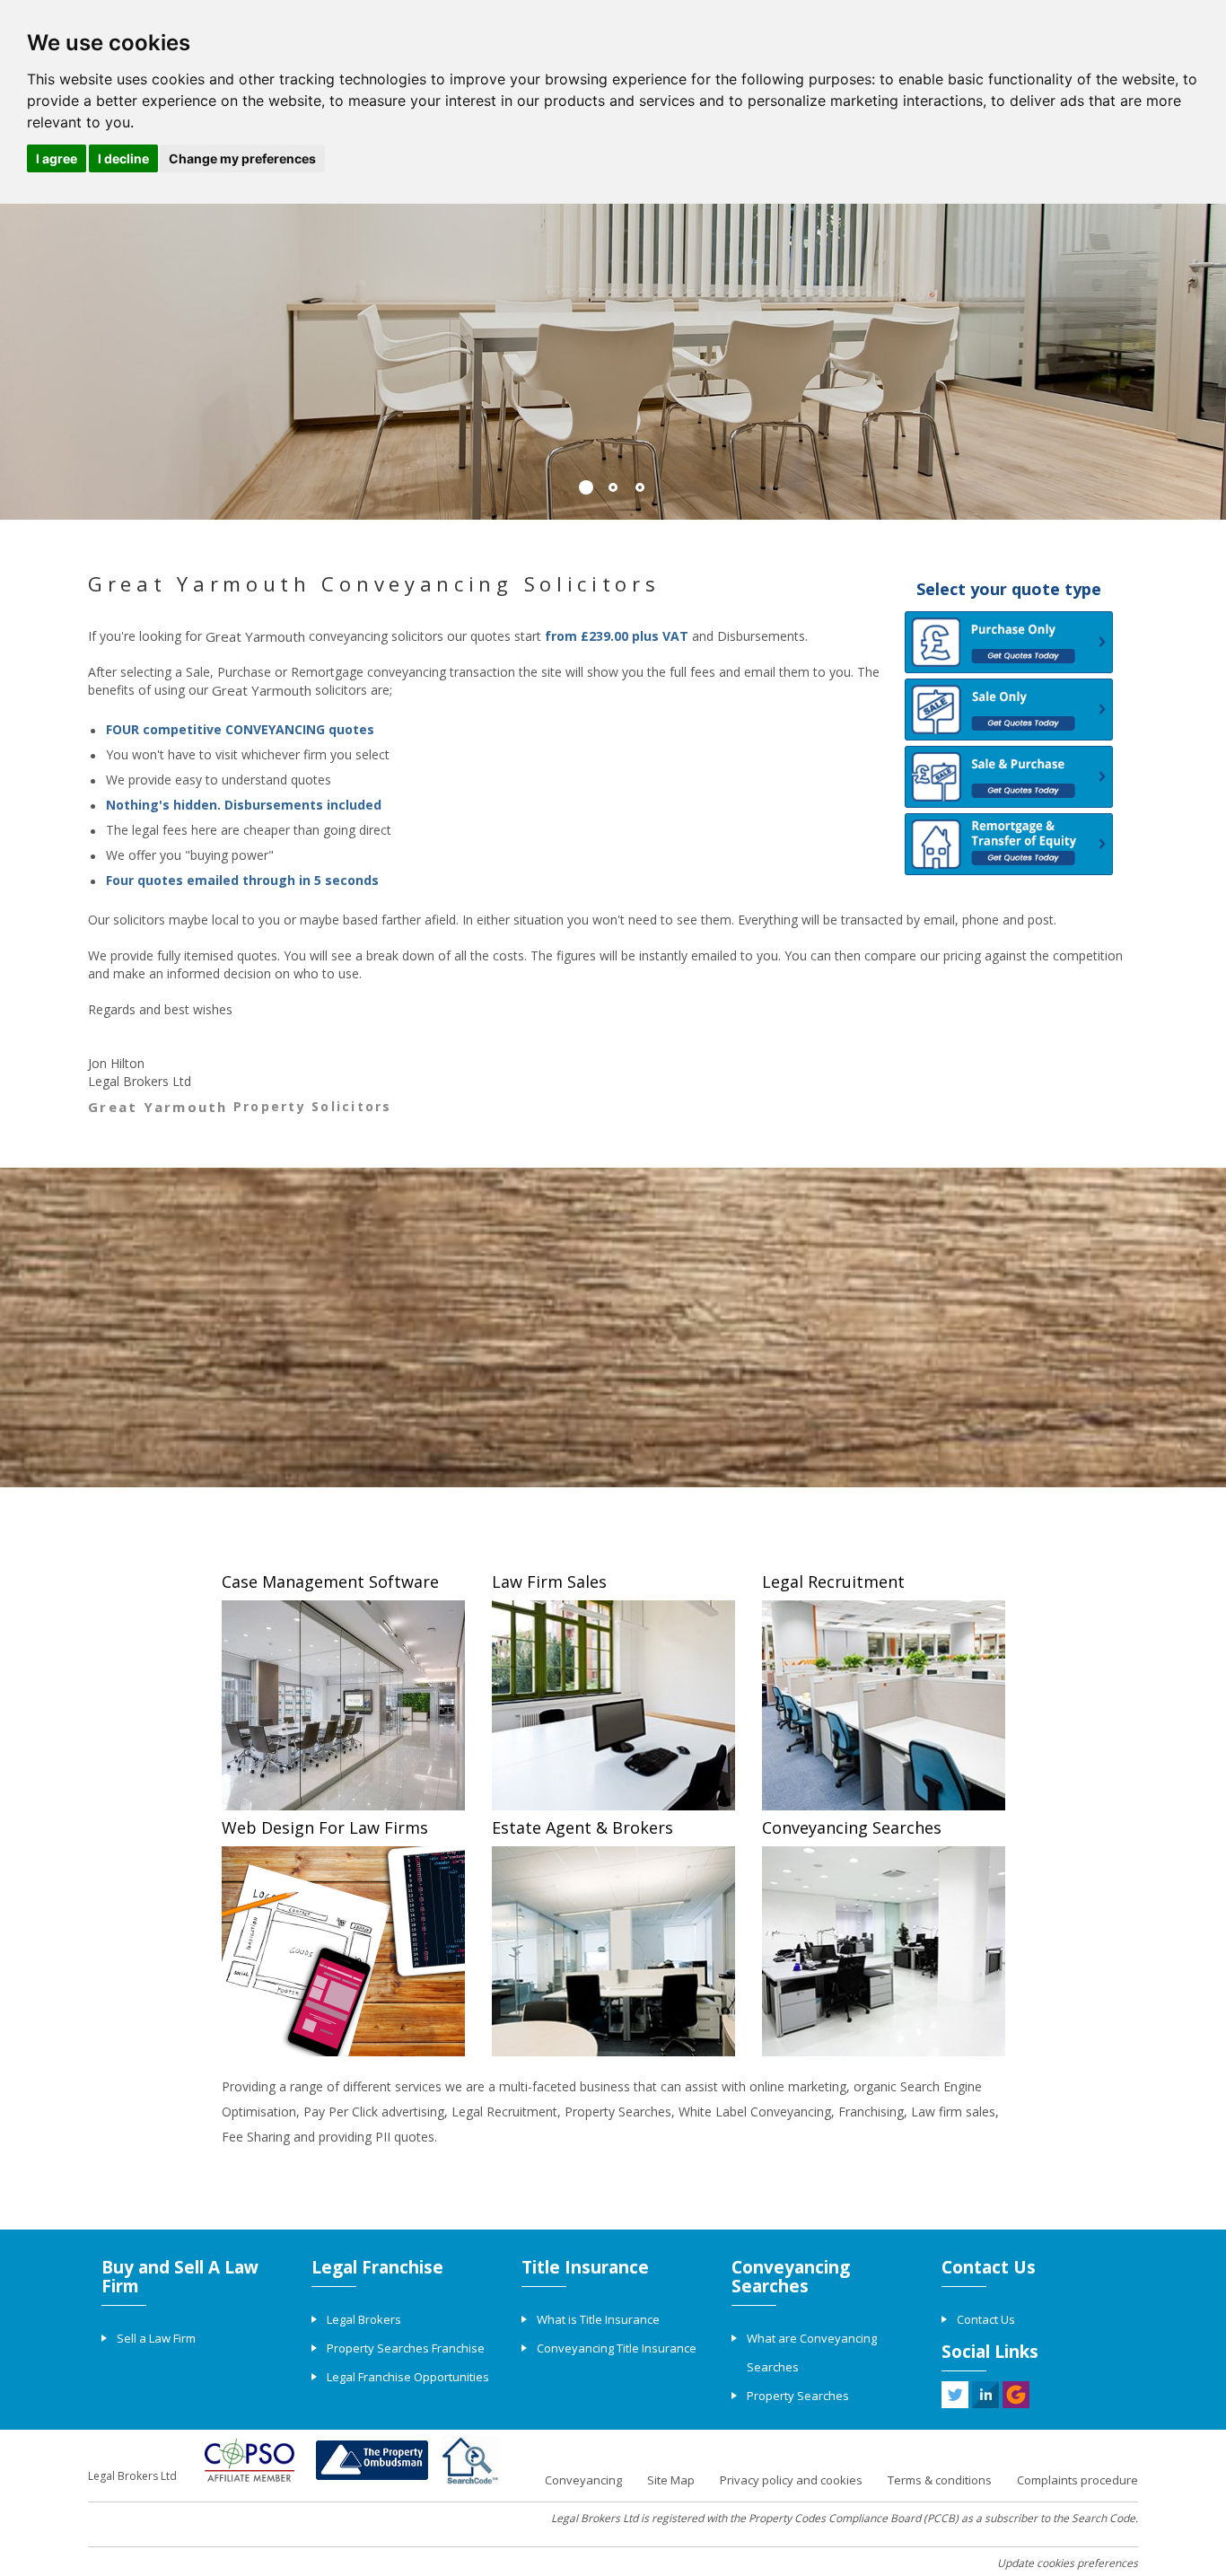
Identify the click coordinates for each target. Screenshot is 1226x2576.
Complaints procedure (1077, 2480)
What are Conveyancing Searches (812, 2353)
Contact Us (986, 2319)
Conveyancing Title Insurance (617, 2348)
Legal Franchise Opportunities (408, 2377)
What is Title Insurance (598, 2319)
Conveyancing (583, 2480)
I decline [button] (123, 158)
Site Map (671, 2480)
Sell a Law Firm (156, 2338)
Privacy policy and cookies (791, 2480)
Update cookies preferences (1068, 2563)
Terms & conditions (940, 2480)
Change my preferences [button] (242, 158)
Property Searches (798, 2396)
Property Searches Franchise (406, 2348)
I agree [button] (57, 158)
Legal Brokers (364, 2319)
